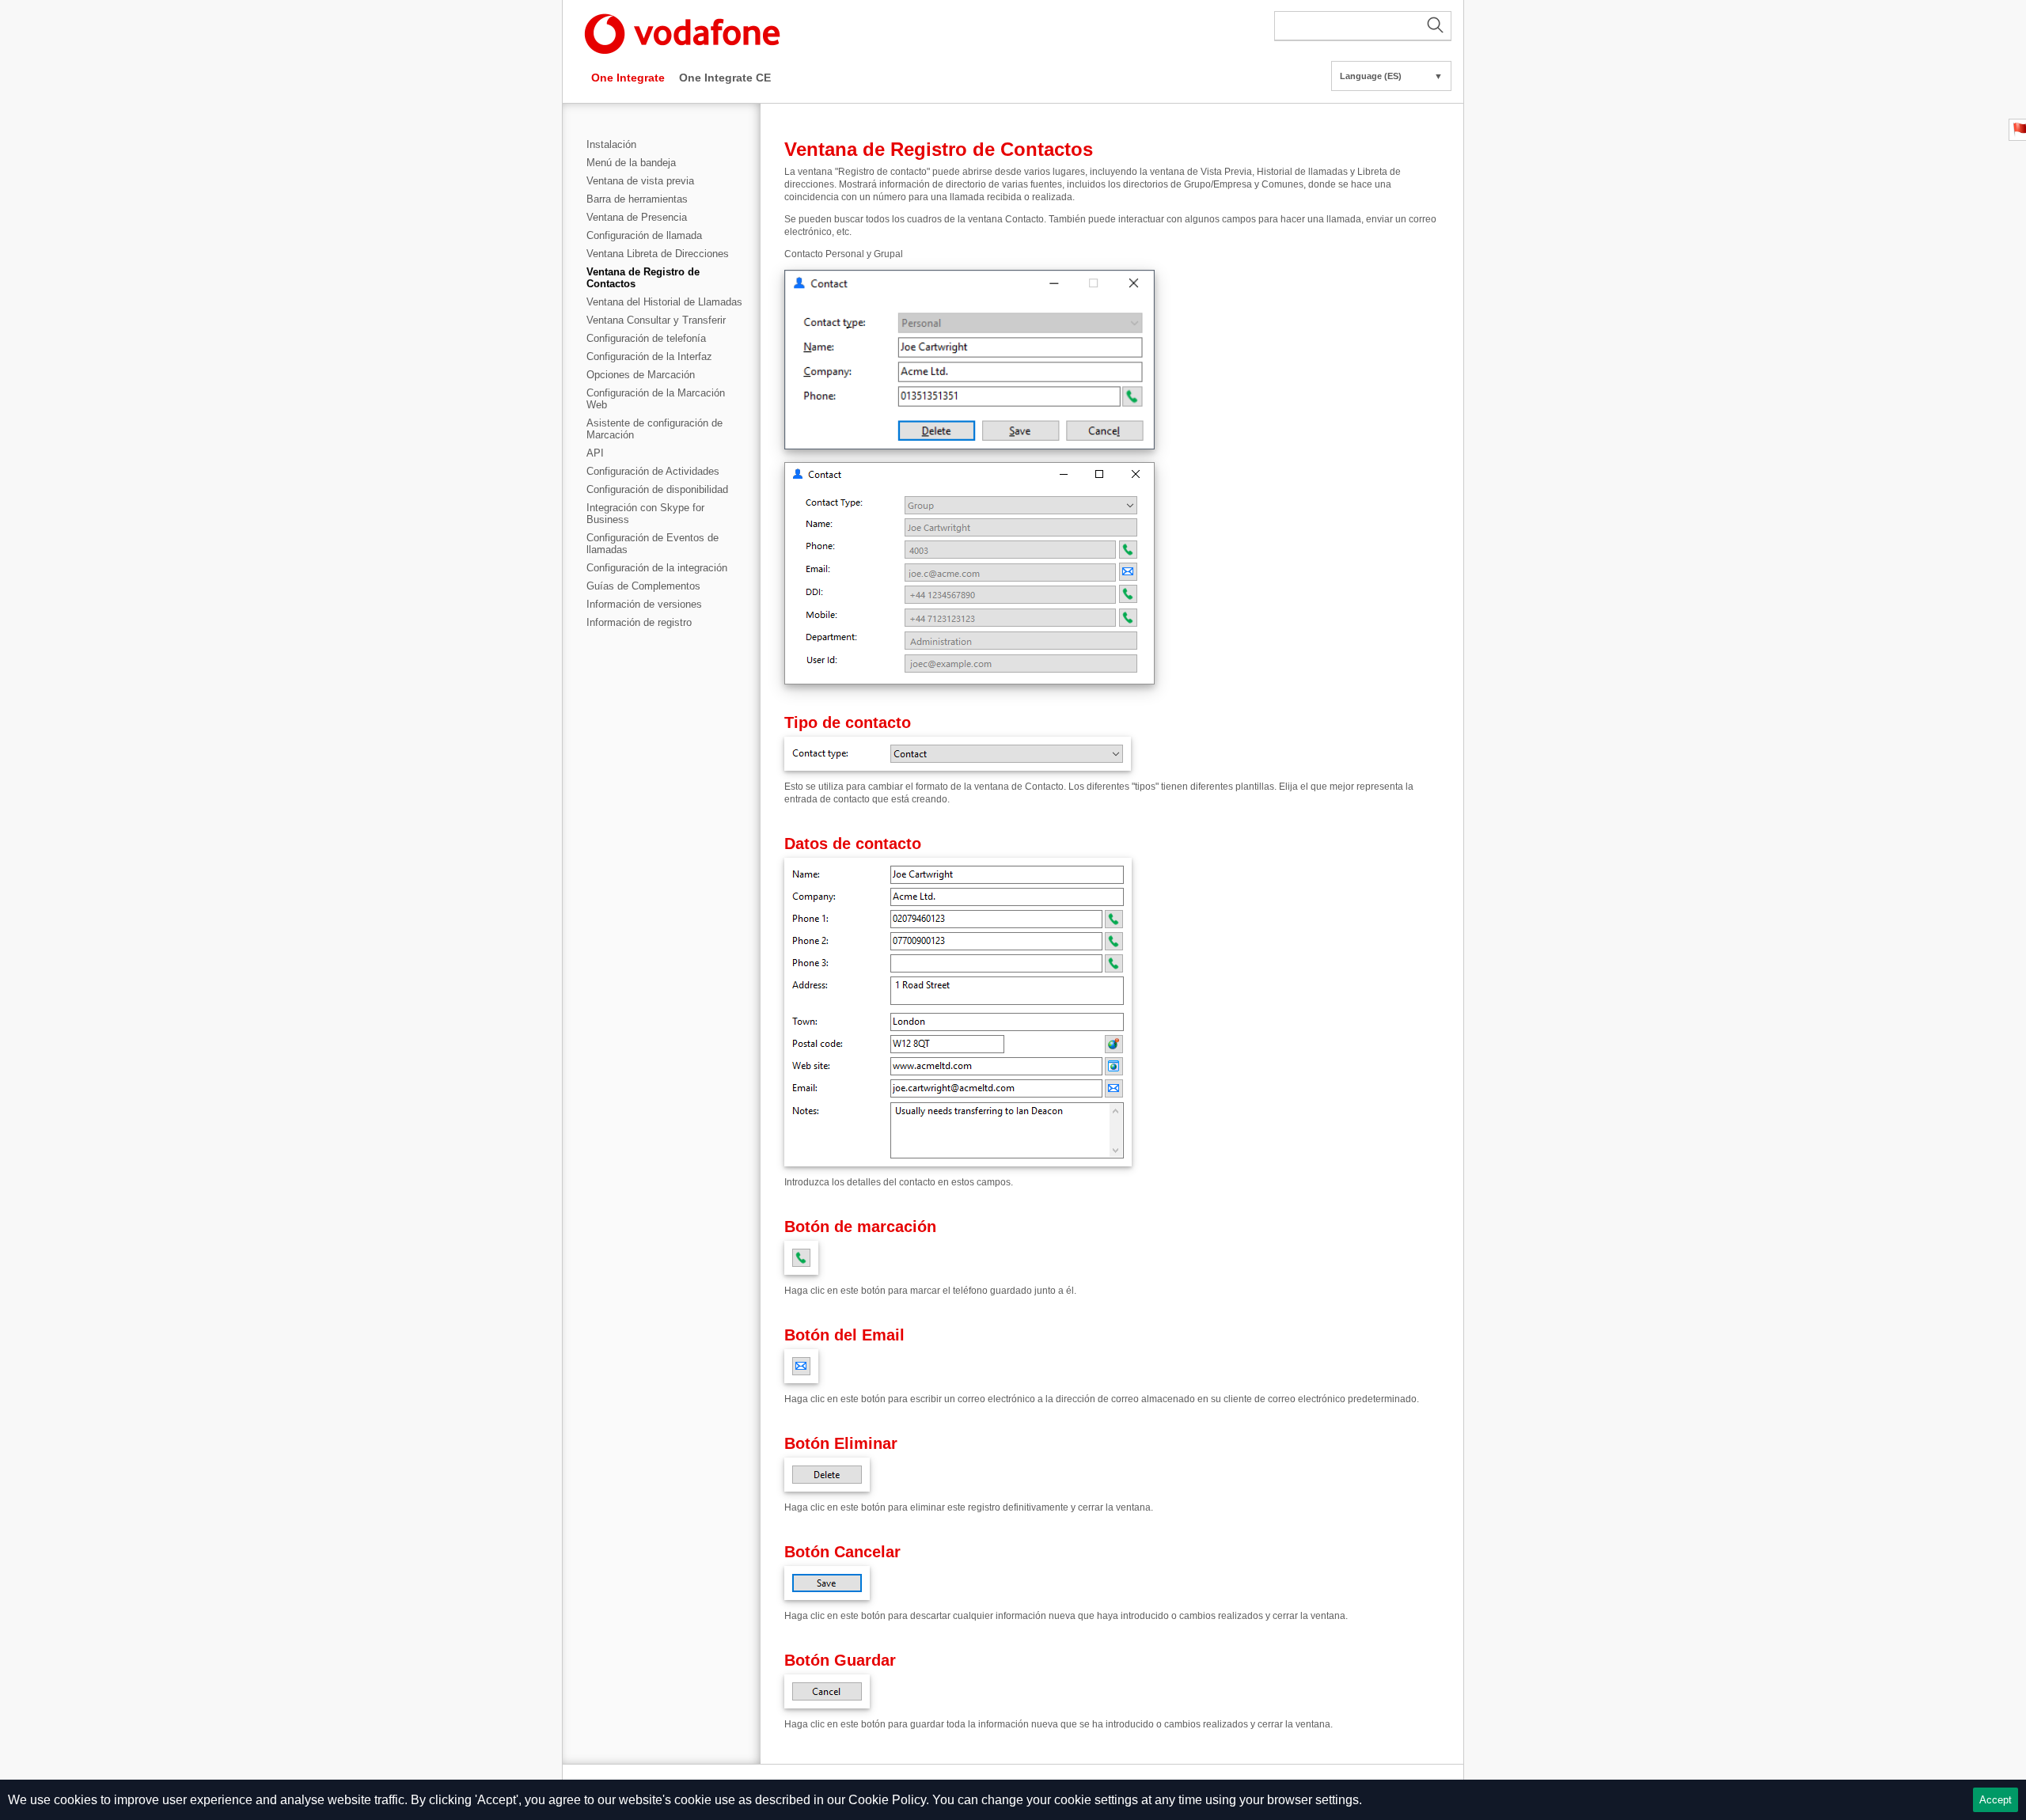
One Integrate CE (725, 78)
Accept (1996, 1800)
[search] (1363, 26)
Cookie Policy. (889, 1800)
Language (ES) (1391, 76)
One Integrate (628, 78)
